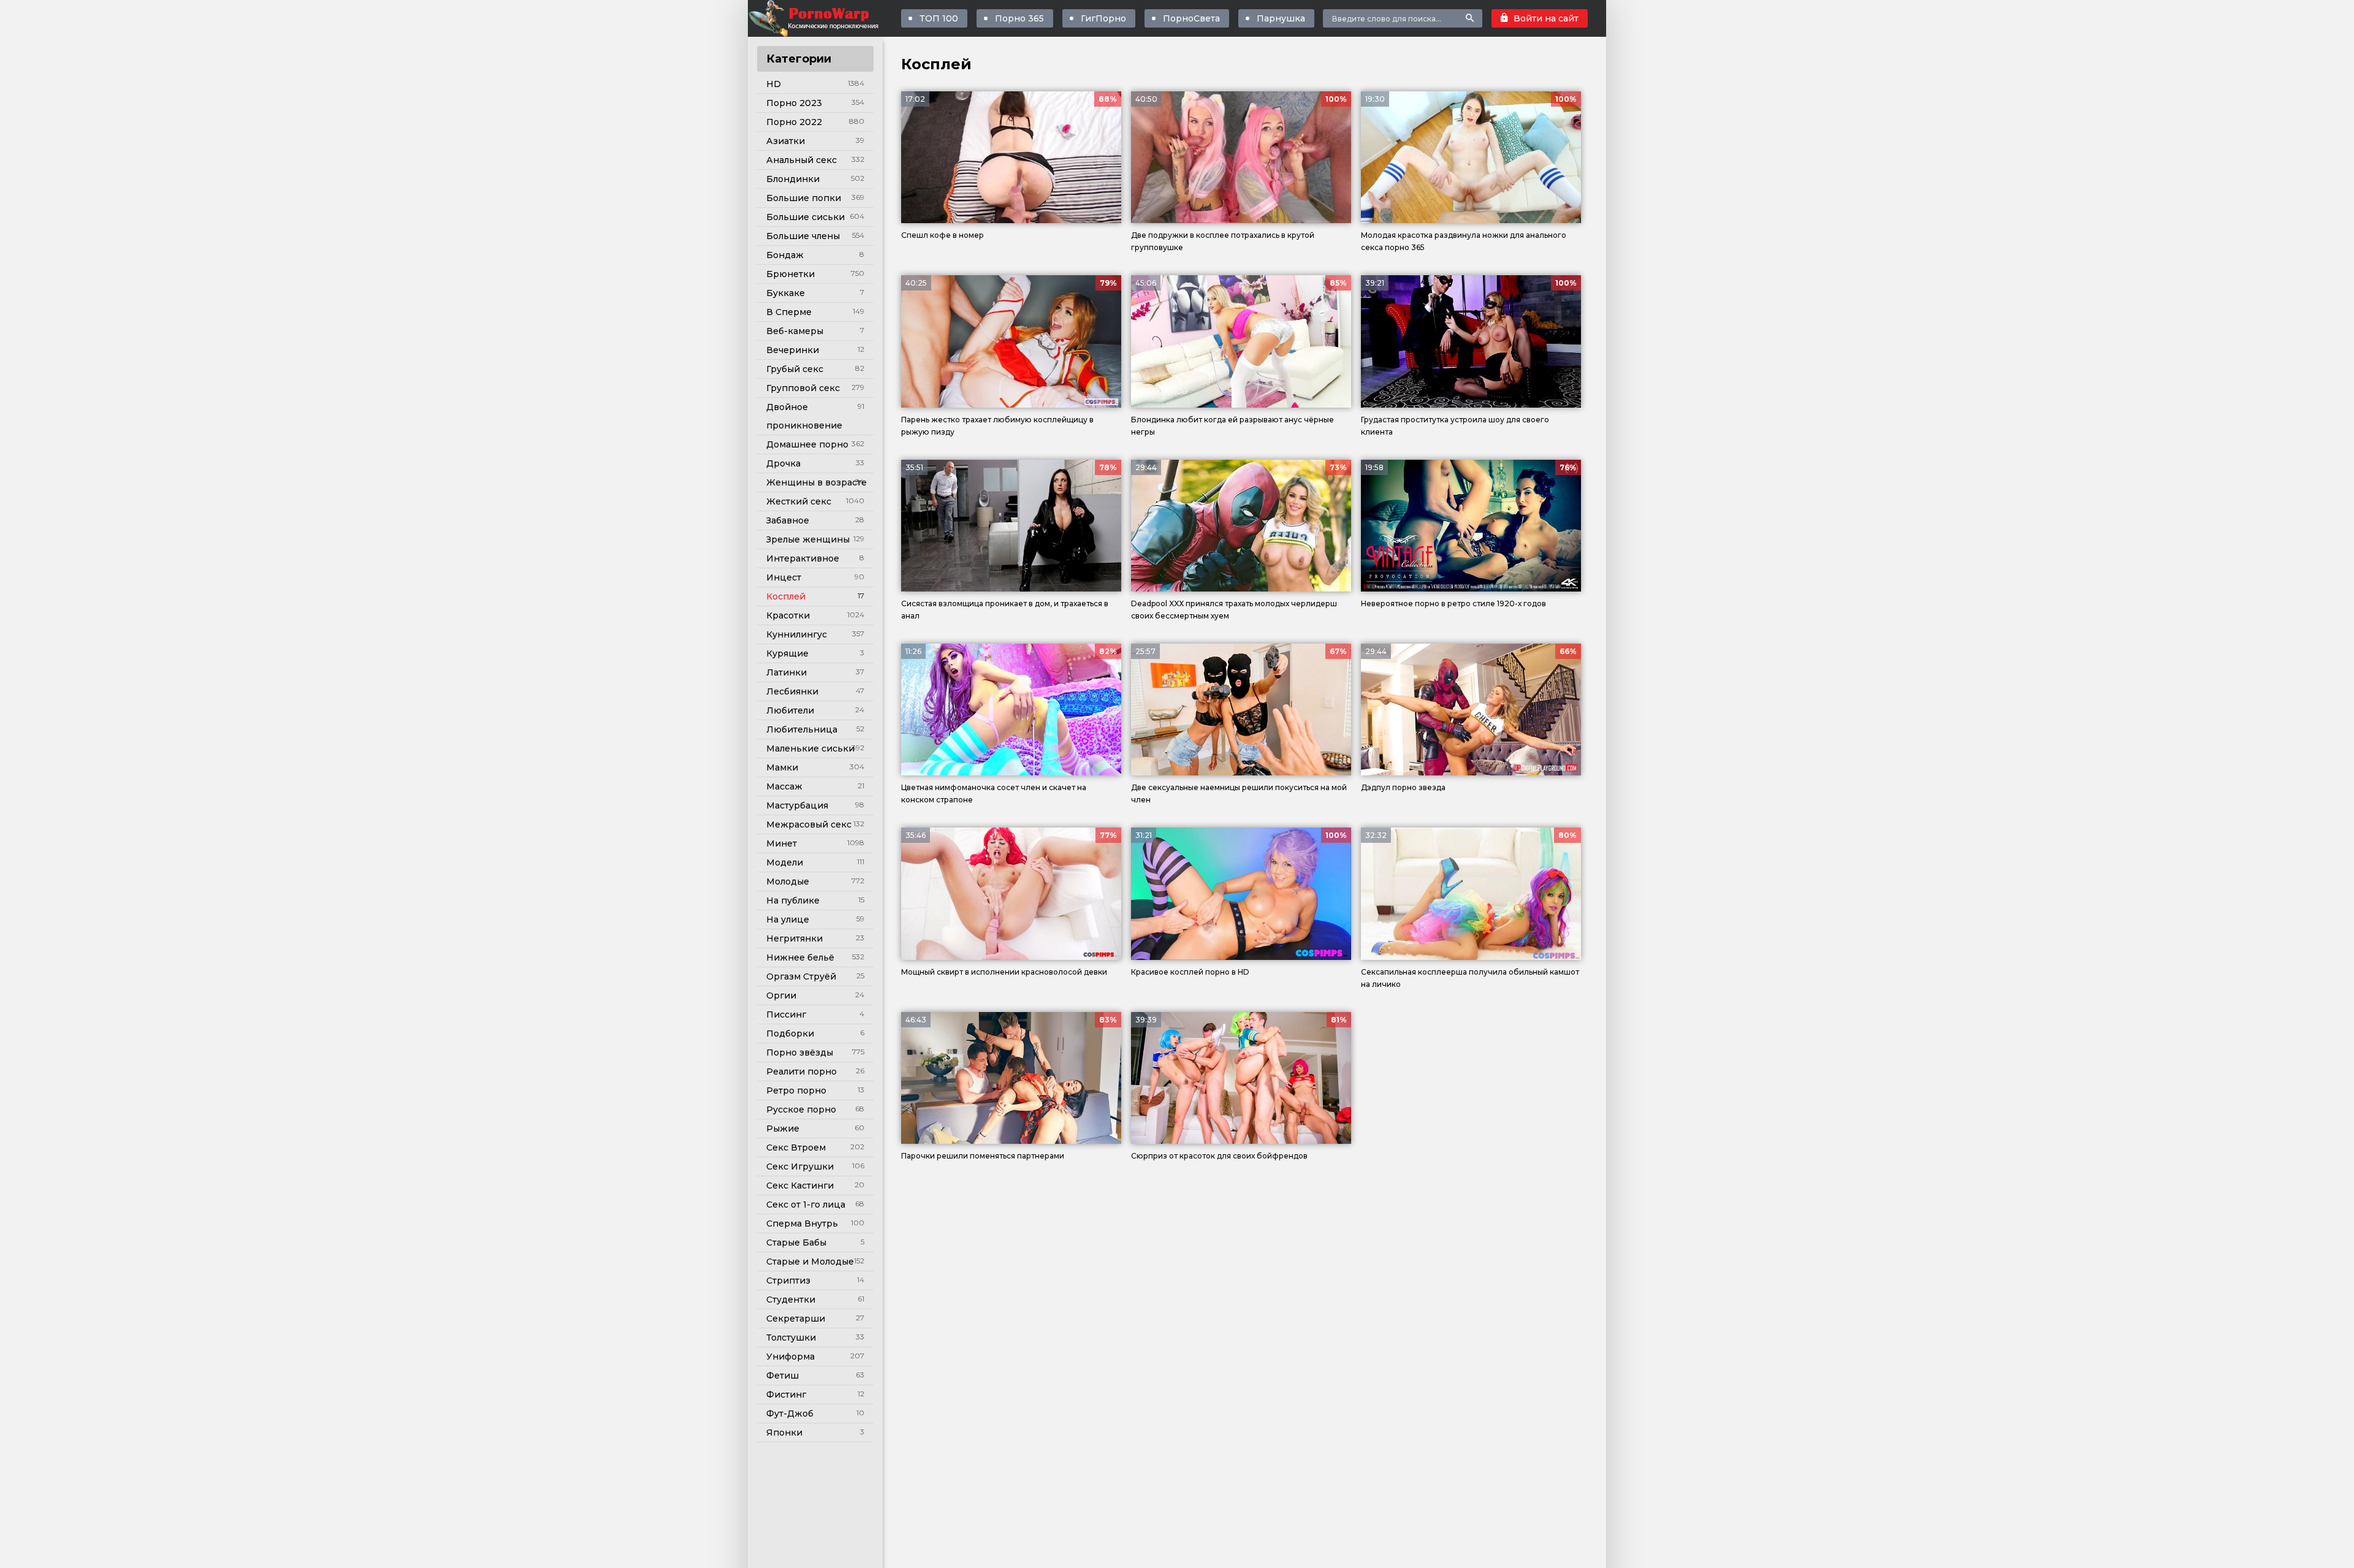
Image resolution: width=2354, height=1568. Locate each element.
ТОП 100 (939, 18)
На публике (793, 900)
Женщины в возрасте (817, 482)
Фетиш (783, 1376)
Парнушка (1281, 18)
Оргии (781, 995)
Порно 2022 (794, 122)
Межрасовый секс (809, 824)
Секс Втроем (796, 1147)
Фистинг (786, 1395)
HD (774, 84)
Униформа (790, 1357)
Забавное (788, 520)
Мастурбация (797, 805)
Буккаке (786, 293)
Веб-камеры (795, 331)
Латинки (787, 672)
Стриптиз (788, 1281)
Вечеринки (793, 350)
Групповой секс (803, 388)
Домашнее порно (807, 444)
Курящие (787, 653)
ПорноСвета (1191, 18)
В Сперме (789, 312)
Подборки (790, 1033)
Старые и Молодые (810, 1262)
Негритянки (794, 938)
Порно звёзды (800, 1052)
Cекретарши (796, 1319)
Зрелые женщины (808, 539)
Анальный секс (802, 160)
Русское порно (801, 1109)
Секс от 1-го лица (806, 1205)
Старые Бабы (796, 1243)
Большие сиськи (806, 217)
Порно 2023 (794, 103)
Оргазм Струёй (801, 976)
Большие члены (803, 236)
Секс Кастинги (800, 1186)
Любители (790, 710)
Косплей (786, 596)
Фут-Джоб (790, 1414)
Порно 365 (1019, 18)
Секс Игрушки (800, 1166)
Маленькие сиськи (810, 748)
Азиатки (786, 141)
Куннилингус (797, 634)
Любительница (802, 729)
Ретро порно (796, 1090)
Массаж (784, 786)
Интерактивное (803, 558)
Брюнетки (790, 274)
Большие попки (804, 198)
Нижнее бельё (800, 957)
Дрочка (783, 463)
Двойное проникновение (804, 416)
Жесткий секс (799, 501)
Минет (782, 843)
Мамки (782, 767)
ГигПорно (1103, 18)
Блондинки (793, 179)
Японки (784, 1433)
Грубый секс (795, 369)
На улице (788, 919)
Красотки (788, 615)
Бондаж (785, 255)
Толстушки (791, 1338)
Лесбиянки (792, 691)
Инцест (784, 577)
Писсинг (786, 1014)
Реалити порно (802, 1071)
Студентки (791, 1300)
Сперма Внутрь (802, 1224)
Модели (785, 862)
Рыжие (783, 1128)
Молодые (788, 881)
